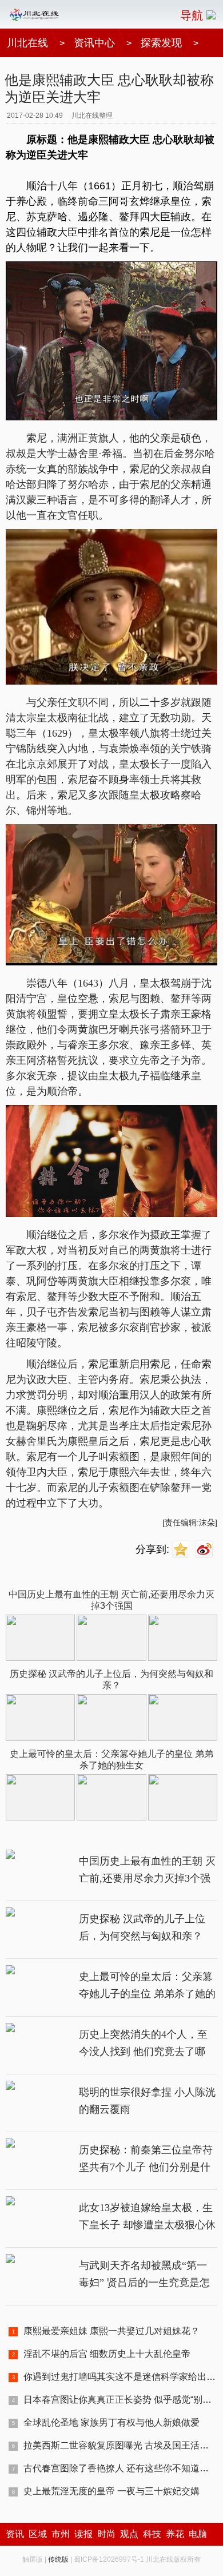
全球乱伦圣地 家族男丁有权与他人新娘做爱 (111, 2422)
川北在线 (27, 43)
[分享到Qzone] (182, 1550)
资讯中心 (94, 43)
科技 (152, 2534)
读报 (83, 2534)
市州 (61, 2534)
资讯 (15, 2534)
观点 (129, 2534)
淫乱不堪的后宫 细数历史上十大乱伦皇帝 (107, 2354)
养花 (175, 2534)
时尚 (106, 2534)
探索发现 (161, 43)
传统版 (58, 2559)
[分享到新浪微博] (206, 1550)
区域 (38, 2534)
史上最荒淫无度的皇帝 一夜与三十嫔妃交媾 (111, 2491)
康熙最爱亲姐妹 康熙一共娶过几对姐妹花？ (111, 2331)
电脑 (198, 2534)
